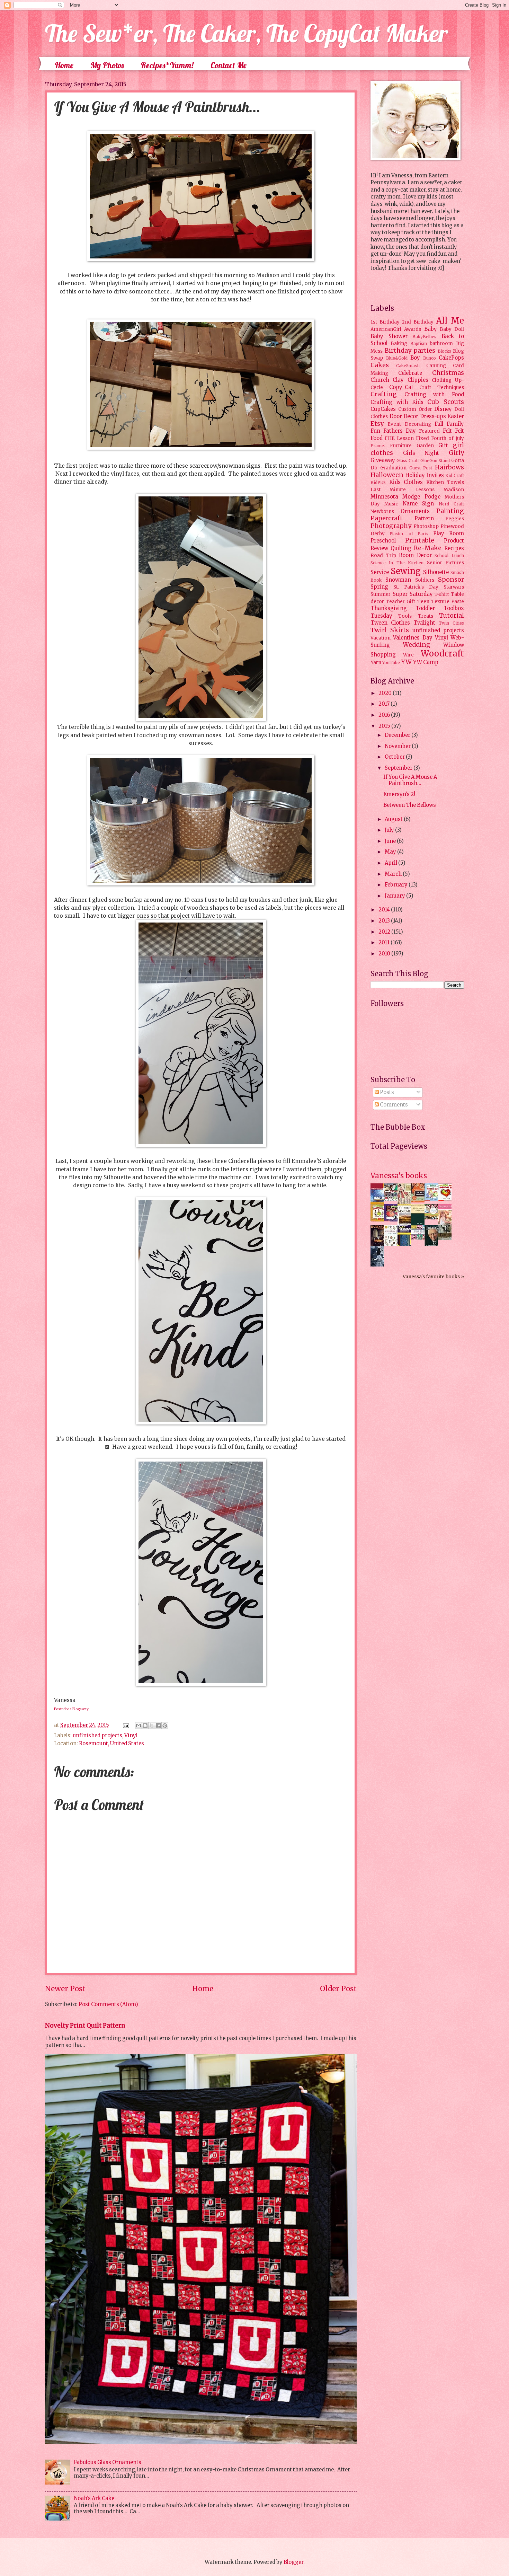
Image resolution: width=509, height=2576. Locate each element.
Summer (381, 594)
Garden (425, 446)
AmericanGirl (386, 329)
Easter (456, 416)
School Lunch (449, 555)
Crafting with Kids (397, 402)
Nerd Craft (451, 504)
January (395, 896)
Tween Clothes (390, 623)
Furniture (401, 446)
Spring (379, 587)
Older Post (338, 1989)
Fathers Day (400, 431)
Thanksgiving (389, 608)
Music (391, 504)
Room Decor (415, 555)
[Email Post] (125, 1725)
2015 (385, 726)
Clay (398, 380)
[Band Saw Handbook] (379, 1245)
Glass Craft (408, 461)
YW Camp (426, 662)
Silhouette (436, 572)
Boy (415, 358)
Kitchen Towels (445, 482)
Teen (423, 602)
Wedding (417, 645)
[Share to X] (152, 1726)
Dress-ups (433, 416)
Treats (426, 616)
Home (64, 65)
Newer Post (65, 1989)
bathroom (441, 343)
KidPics (378, 482)
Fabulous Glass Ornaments (108, 2462)
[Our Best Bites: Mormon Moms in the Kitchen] (433, 1218)
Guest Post (421, 468)
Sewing (406, 571)
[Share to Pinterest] (165, 1726)
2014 (385, 910)
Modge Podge (421, 497)
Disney (443, 409)
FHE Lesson (399, 438)
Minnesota (384, 497)
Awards (413, 329)
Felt (447, 431)
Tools (405, 616)
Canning (436, 366)
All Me (450, 321)
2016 (385, 715)
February (397, 885)
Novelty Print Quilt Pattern (85, 2026)
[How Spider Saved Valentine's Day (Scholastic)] (447, 1199)
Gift (443, 445)
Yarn (376, 663)
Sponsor (451, 580)
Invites (435, 475)
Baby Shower (389, 336)
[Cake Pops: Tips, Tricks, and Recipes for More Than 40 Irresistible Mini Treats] (420, 1238)
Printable (420, 540)
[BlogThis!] (145, 1726)
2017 (385, 704)
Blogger (293, 2562)
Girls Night (421, 453)
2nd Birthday (418, 322)
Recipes (454, 548)
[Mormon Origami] (393, 1199)
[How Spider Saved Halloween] (393, 1220)
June (391, 841)
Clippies (418, 380)
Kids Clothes (406, 482)
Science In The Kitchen (397, 563)
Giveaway (383, 460)
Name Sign (418, 504)
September (399, 768)
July (390, 830)
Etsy (377, 424)
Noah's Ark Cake (94, 2498)
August (394, 819)
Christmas (448, 373)
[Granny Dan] (447, 1238)
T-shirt (442, 594)
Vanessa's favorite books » (433, 1277)
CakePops (451, 358)
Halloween (387, 475)
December (398, 735)
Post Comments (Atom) (108, 2004)
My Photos (107, 65)
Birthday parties (410, 351)
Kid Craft (455, 475)
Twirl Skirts (390, 630)
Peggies (455, 519)
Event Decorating (409, 424)
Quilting (401, 548)
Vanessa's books (399, 1176)
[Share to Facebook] (158, 1726)
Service (380, 572)
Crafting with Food (434, 395)
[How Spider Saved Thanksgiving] (379, 1220)
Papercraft (387, 518)
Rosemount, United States (111, 1744)
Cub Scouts (446, 402)
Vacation (381, 638)
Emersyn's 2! (399, 794)
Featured (429, 431)
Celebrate (410, 373)
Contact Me (229, 65)
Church (380, 380)
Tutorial (452, 616)
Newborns (382, 511)
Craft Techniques (442, 387)
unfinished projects (97, 1736)
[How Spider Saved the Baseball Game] (433, 1199)
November (398, 746)
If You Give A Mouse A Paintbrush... (410, 780)
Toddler (425, 608)
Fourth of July (448, 438)
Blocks (444, 351)
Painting (450, 511)
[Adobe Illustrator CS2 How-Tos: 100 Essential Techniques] (379, 1204)
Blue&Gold (397, 358)
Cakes (380, 365)
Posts (386, 1092)
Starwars (454, 587)
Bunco (430, 358)
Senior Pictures (445, 563)
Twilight (424, 623)
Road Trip (383, 555)
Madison (454, 490)
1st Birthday (385, 322)
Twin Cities (451, 623)
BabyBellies (424, 337)
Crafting (384, 394)
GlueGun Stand (435, 461)
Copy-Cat (401, 387)
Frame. (378, 446)
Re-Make (428, 548)
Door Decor (404, 416)
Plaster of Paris (409, 534)
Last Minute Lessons (403, 490)
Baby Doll (452, 329)
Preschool (383, 541)
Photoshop (426, 526)
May (391, 852)
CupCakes (383, 409)
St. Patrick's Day (416, 587)
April (391, 863)
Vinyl (131, 1736)
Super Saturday (413, 594)
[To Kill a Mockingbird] (420, 1201)
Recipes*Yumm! (167, 65)
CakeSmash (408, 366)
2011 (385, 943)
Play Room (449, 533)
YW (406, 662)
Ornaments (415, 511)
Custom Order (415, 409)
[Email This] (139, 1726)
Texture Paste (448, 602)
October (395, 757)
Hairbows (449, 467)
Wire (408, 655)
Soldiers (425, 580)
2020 (386, 693)
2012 (385, 932)
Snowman (398, 580)
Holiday (415, 475)
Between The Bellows (410, 805)
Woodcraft (442, 654)
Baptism (419, 343)
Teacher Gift (400, 602)
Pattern (424, 519)
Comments (393, 1105)
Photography (391, 526)
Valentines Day (413, 638)
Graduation (393, 468)
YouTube (391, 663)
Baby (431, 329)
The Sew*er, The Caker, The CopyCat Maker (247, 33)
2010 (385, 954)
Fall (439, 424)
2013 (385, 921)
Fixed (422, 438)
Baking (399, 343)
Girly (456, 453)
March (394, 874)
